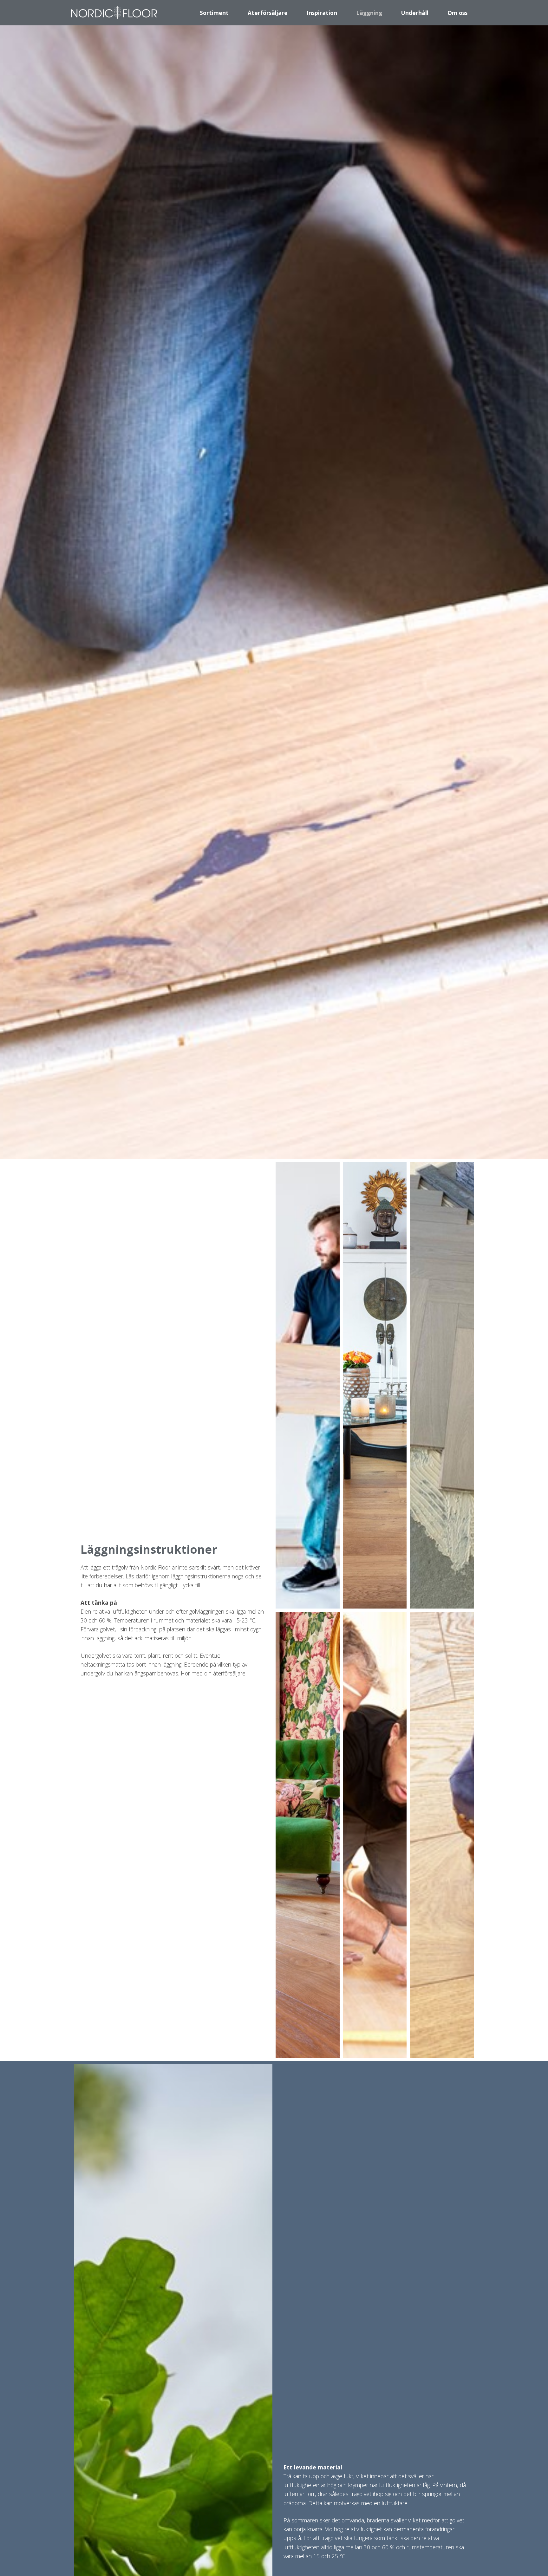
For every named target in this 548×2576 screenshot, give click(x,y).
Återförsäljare (268, 13)
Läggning (369, 13)
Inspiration (322, 13)
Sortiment (214, 13)
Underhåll (415, 13)
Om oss (457, 13)
